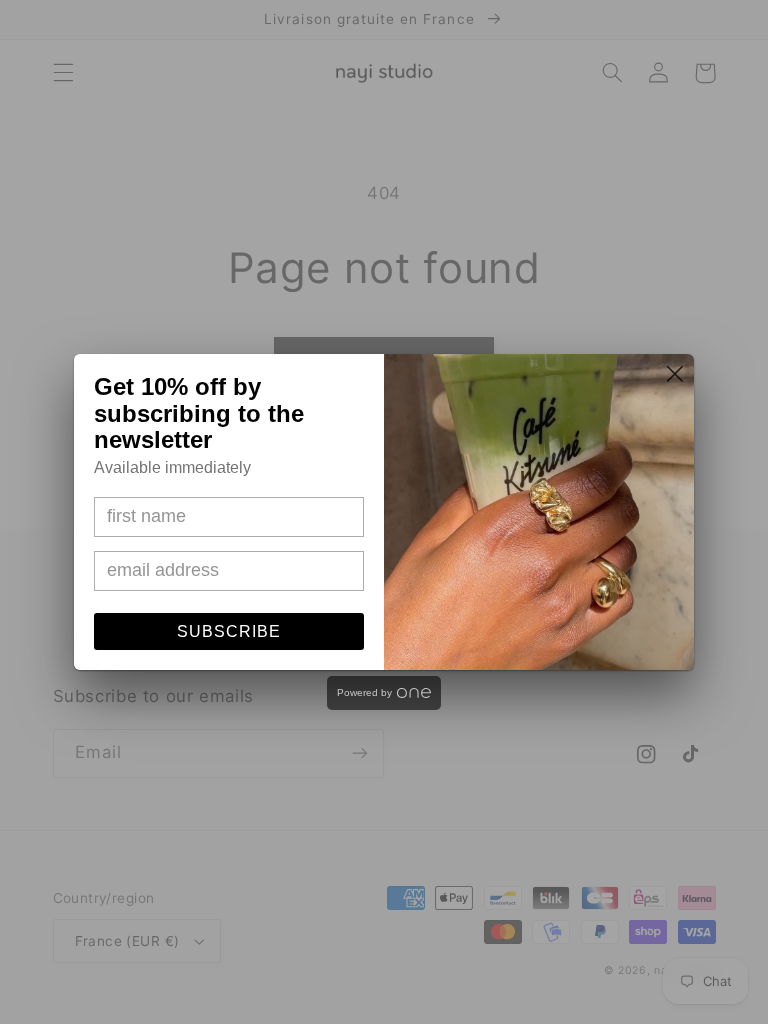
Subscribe (229, 631)
